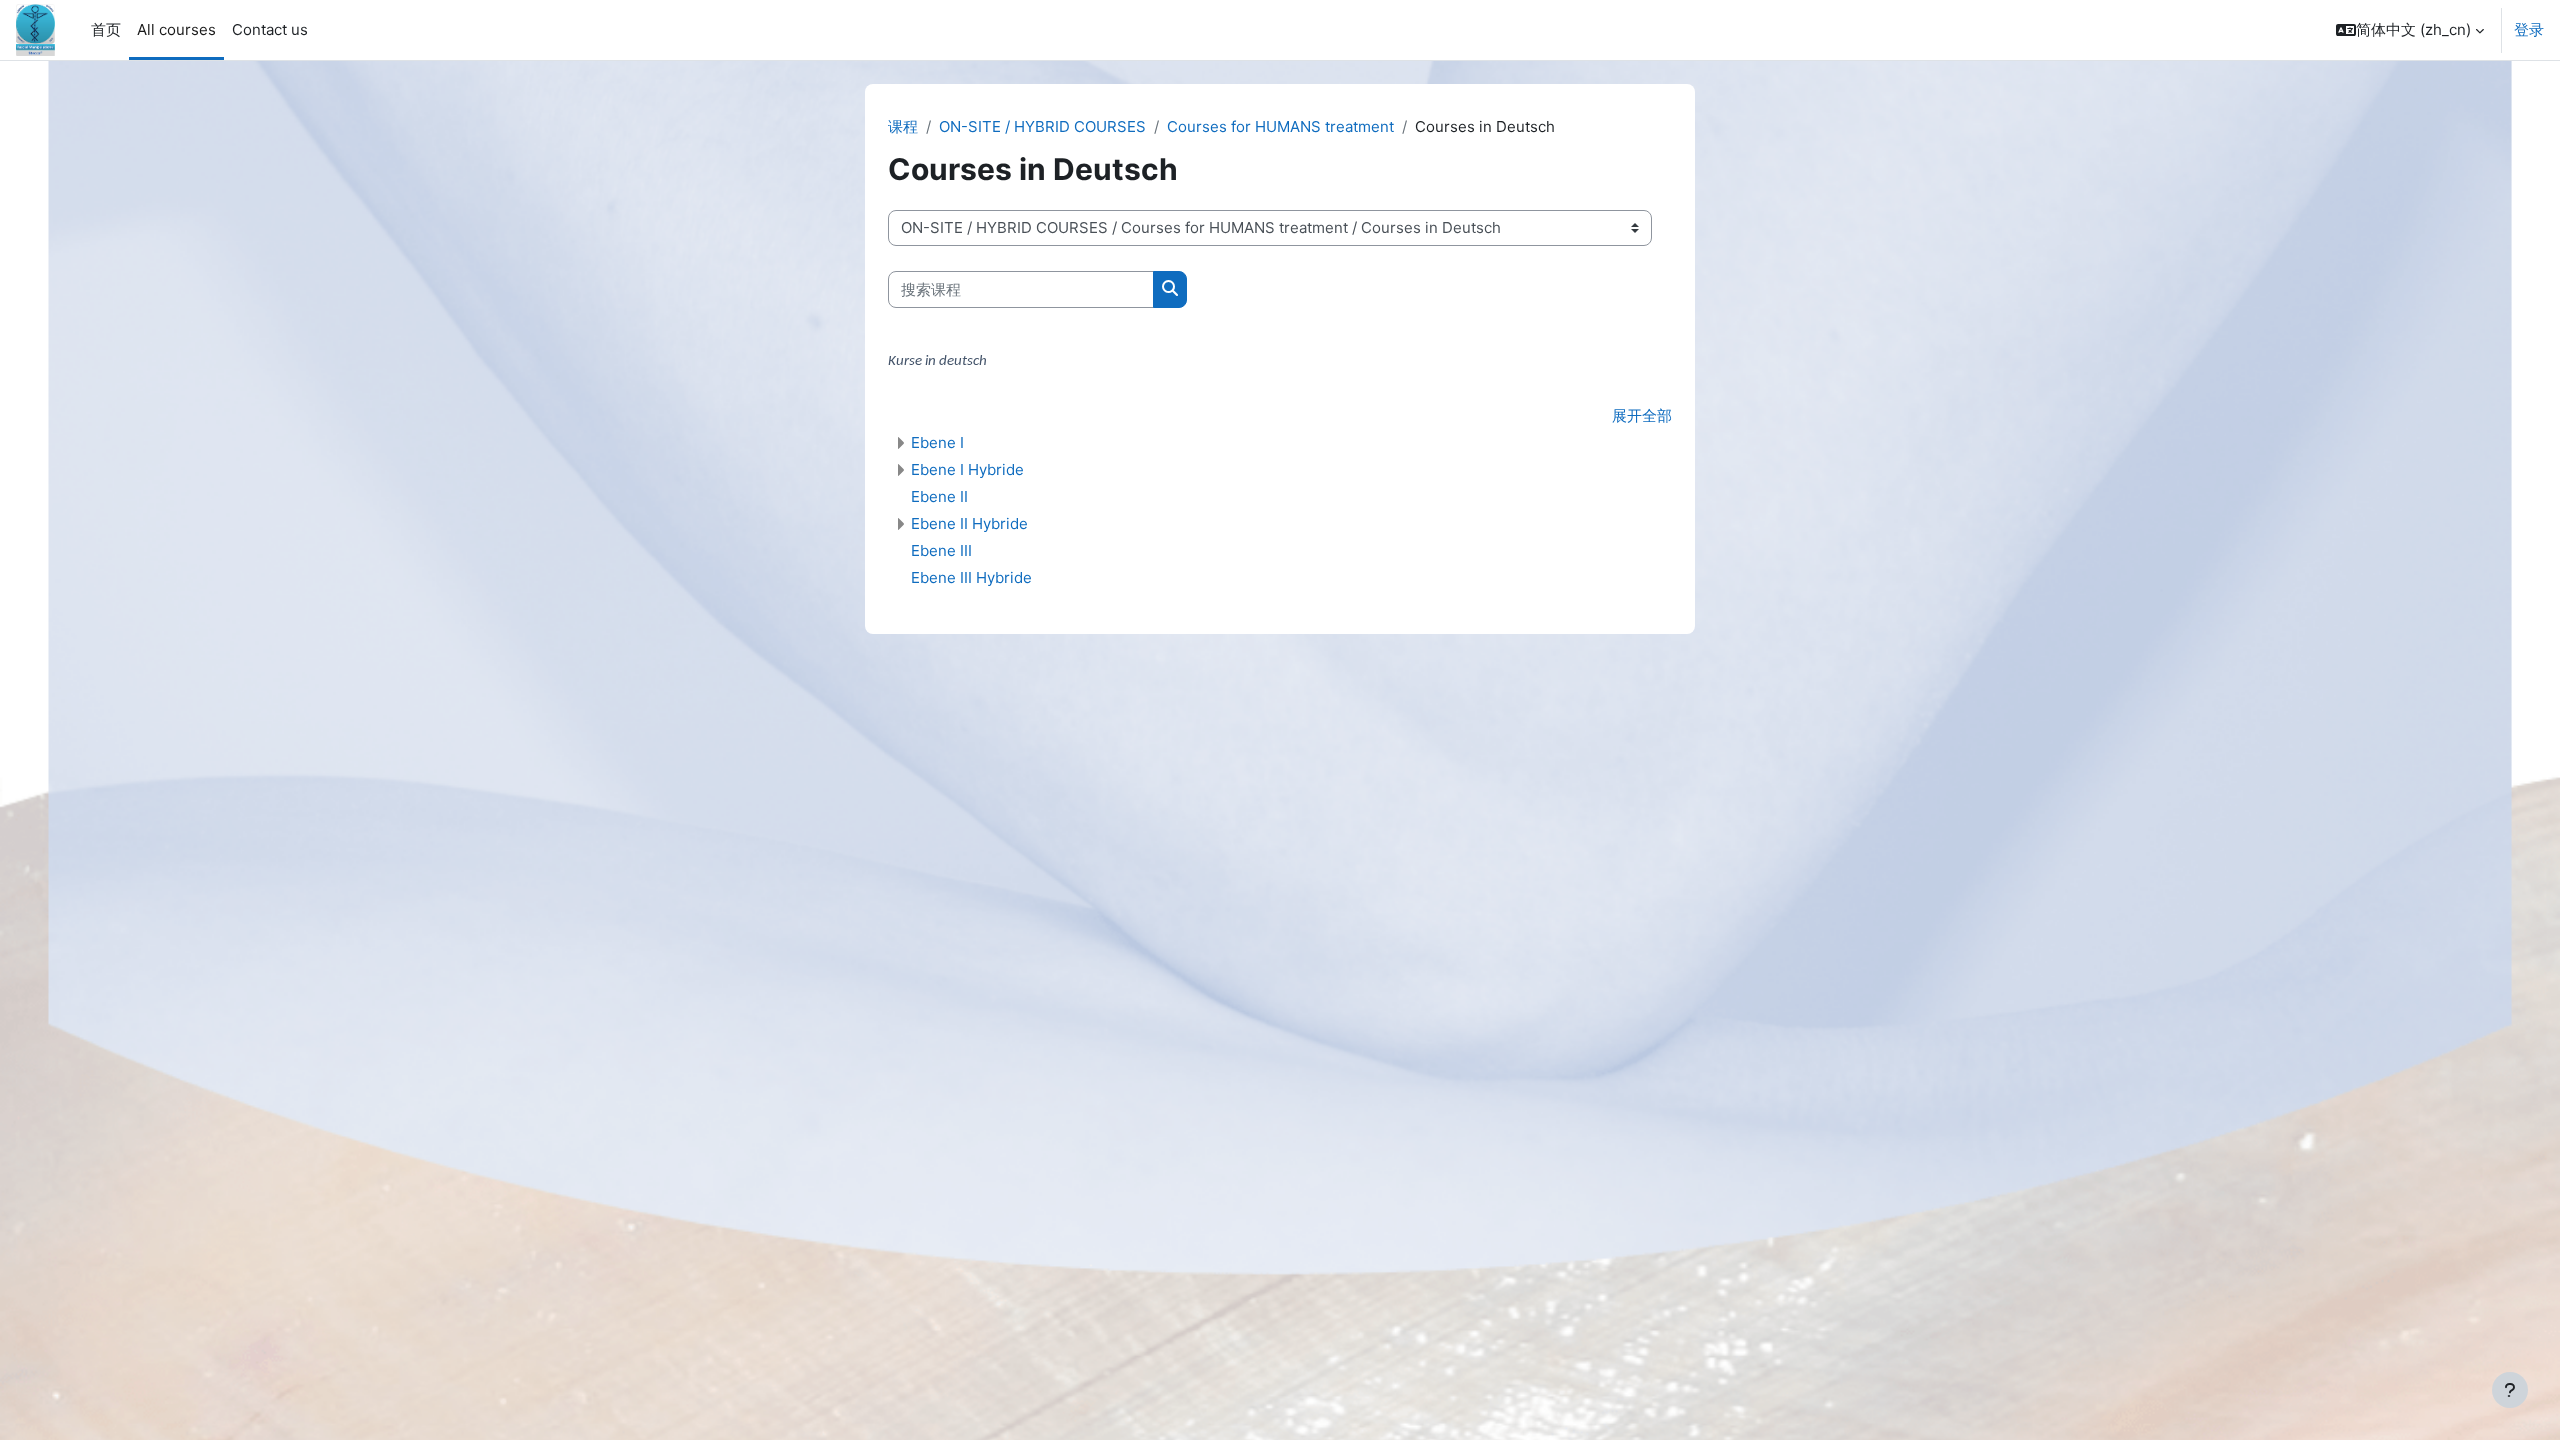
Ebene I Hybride (967, 469)
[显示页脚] (2510, 1390)
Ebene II (939, 496)
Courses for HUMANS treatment (1280, 126)
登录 (2529, 29)
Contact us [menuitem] (270, 29)
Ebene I (937, 442)
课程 (903, 126)
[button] (2410, 30)
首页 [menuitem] (106, 29)
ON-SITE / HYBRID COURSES (1042, 126)
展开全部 (1642, 415)
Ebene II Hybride (969, 523)
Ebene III (941, 550)
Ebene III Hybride (971, 577)
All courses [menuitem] (176, 29)
